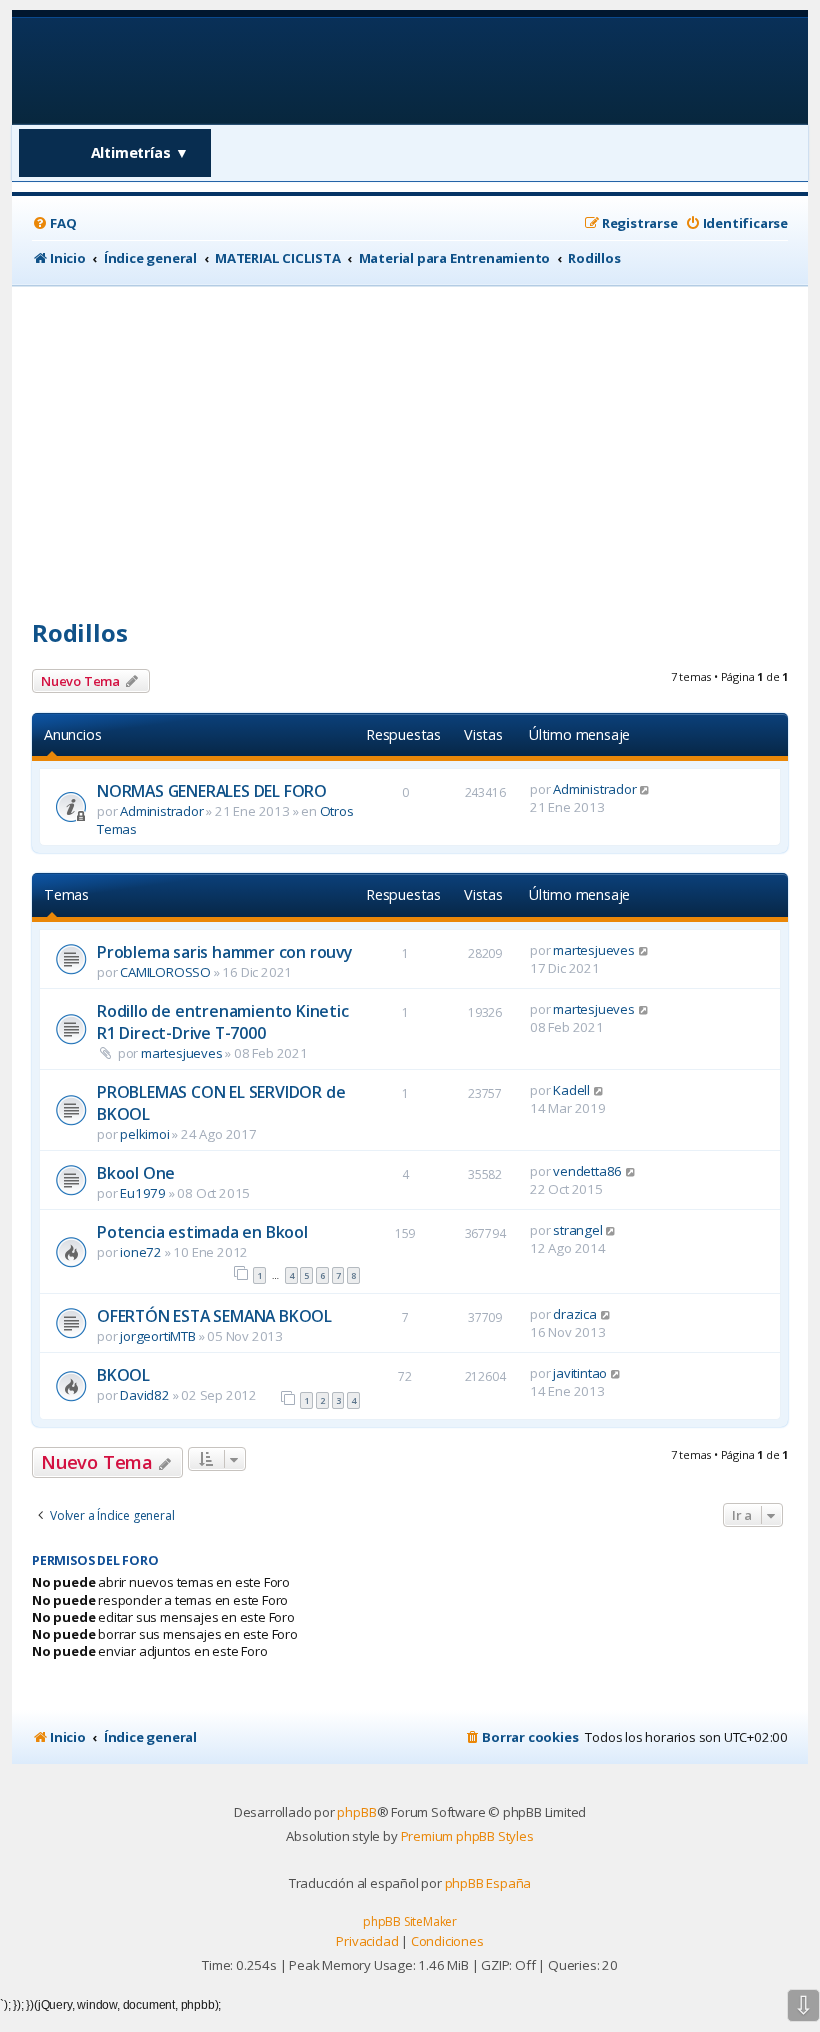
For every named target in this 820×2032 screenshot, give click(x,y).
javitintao (580, 1373)
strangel (577, 1230)
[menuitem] (54, 223)
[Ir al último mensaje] (645, 789)
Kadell (571, 1090)
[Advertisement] (410, 436)
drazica (575, 1314)
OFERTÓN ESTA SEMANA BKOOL (214, 1316)
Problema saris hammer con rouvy (224, 952)
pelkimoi (144, 1134)
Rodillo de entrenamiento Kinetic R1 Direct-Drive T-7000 (223, 1022)
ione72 (141, 1252)
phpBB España (488, 1883)
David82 (145, 1395)
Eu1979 (143, 1193)
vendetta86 (587, 1171)
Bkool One (136, 1173)
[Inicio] (160, 69)
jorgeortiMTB (158, 1336)
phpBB (356, 1812)
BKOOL (123, 1375)
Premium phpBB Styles (467, 1836)
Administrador (161, 811)
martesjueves (594, 950)
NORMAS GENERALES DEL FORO (212, 791)
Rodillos (79, 632)
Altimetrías (140, 152)
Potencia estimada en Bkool (202, 1232)
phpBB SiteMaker (410, 1921)
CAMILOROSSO (165, 972)
